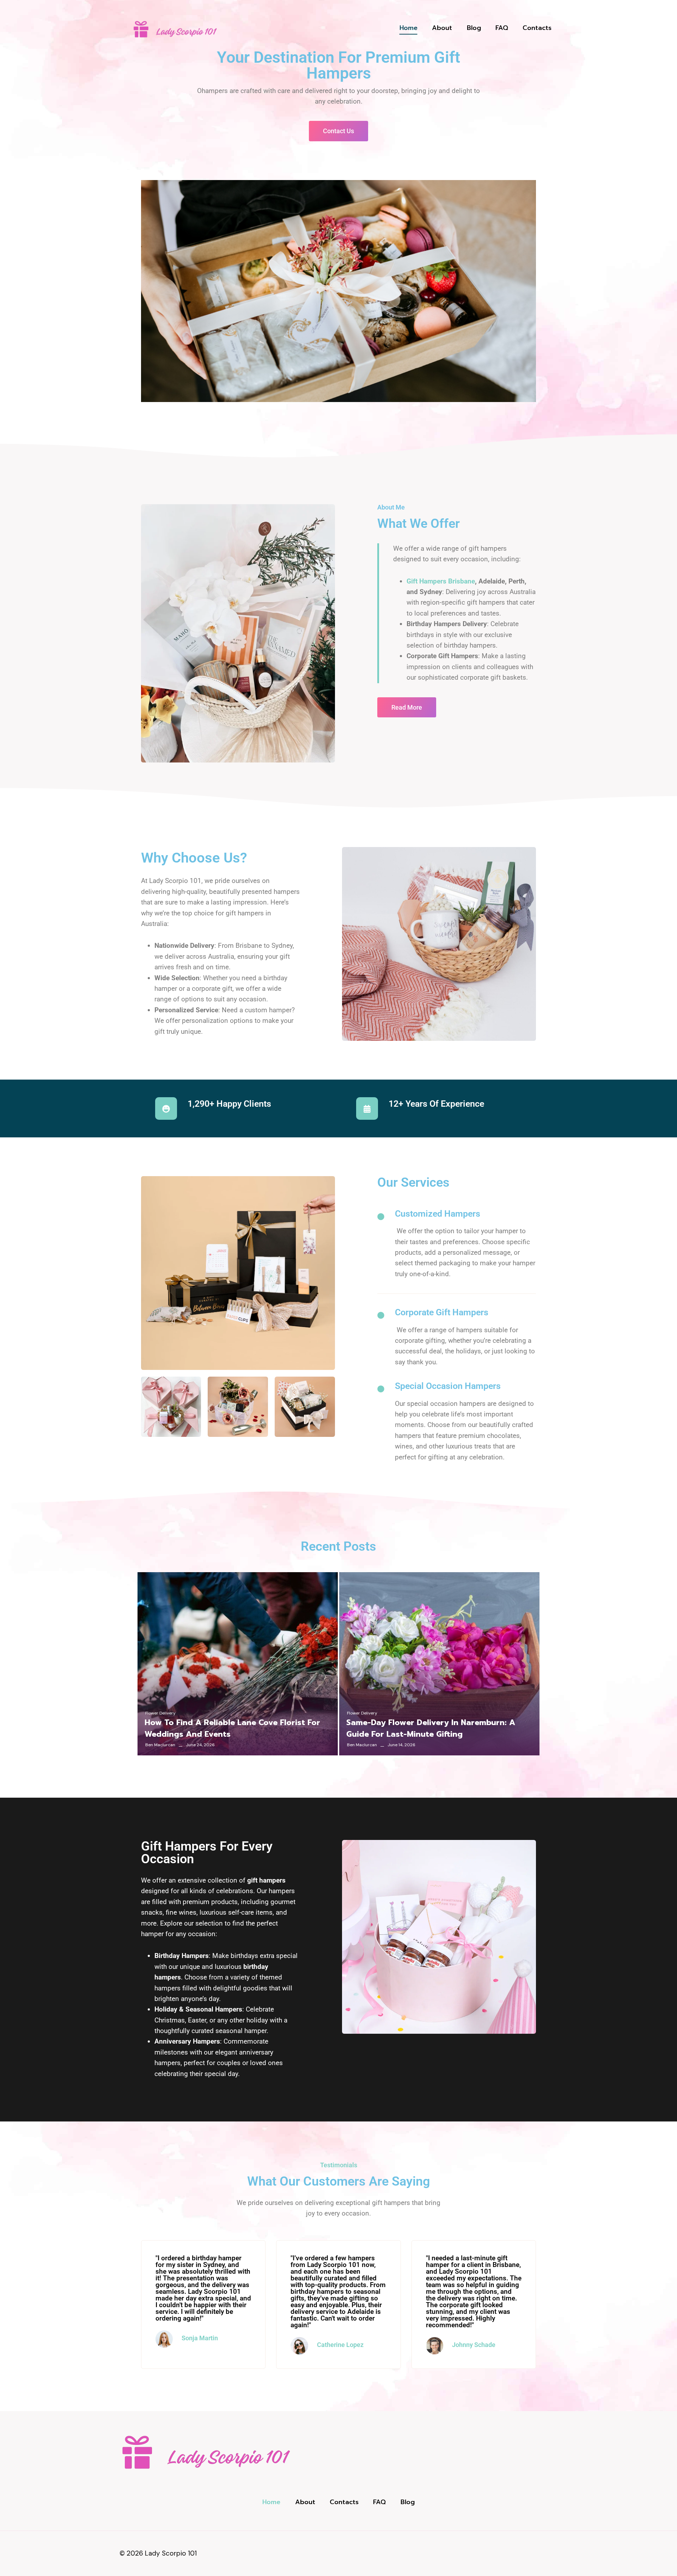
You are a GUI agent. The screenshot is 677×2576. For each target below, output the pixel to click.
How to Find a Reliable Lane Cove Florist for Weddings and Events (232, 1728)
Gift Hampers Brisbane (441, 581)
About (442, 28)
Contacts (537, 28)
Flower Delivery (160, 1713)
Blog (474, 28)
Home (408, 28)
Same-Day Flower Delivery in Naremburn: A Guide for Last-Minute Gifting (431, 1728)
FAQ (502, 28)
